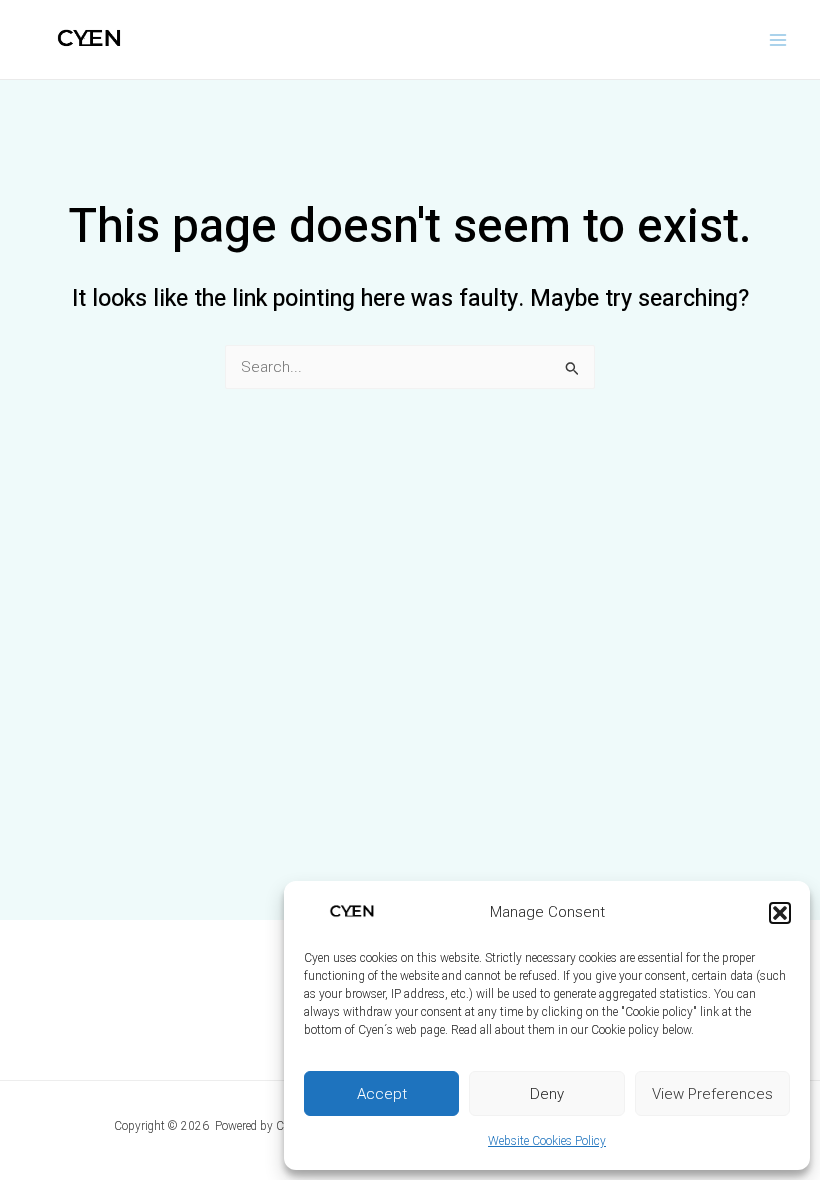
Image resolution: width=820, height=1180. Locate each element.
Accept (382, 1094)
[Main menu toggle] (778, 39)
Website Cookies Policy (547, 1141)
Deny (547, 1094)
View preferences (712, 1094)
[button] (780, 913)
